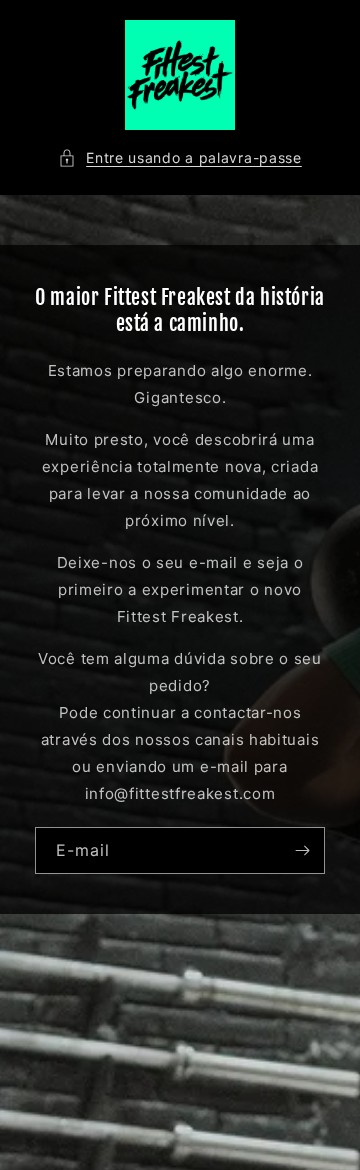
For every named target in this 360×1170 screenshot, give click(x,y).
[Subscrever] (302, 850)
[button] (180, 157)
